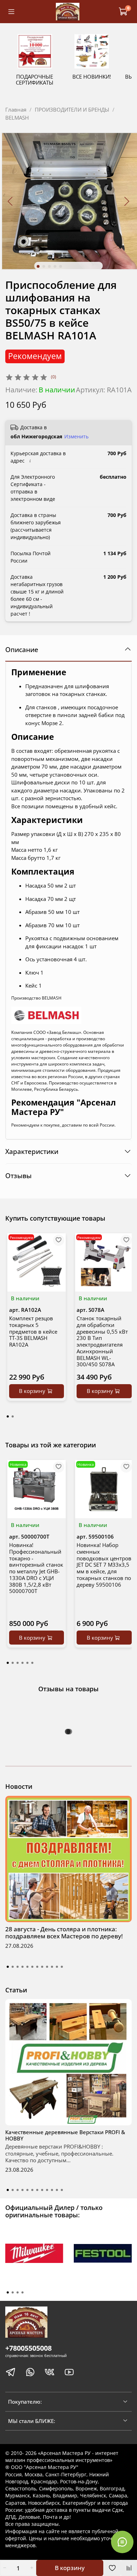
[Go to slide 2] (44, 266)
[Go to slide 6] (32, 1967)
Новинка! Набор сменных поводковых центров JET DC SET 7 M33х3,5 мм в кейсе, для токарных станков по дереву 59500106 (104, 1565)
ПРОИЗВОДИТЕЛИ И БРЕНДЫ (72, 109)
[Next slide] (127, 201)
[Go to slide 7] (37, 1967)
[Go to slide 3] (50, 266)
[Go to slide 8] (42, 1967)
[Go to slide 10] (52, 1967)
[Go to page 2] (13, 1416)
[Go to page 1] (8, 1416)
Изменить (76, 437)
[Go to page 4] (22, 1663)
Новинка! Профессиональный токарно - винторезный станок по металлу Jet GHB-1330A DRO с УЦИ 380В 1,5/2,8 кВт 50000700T (36, 1568)
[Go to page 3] (18, 1663)
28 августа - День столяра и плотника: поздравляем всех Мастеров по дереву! (64, 1933)
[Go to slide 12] (62, 1967)
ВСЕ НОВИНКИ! (92, 77)
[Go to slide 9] (47, 1967)
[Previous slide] (11, 201)
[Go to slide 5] (61, 266)
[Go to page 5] (27, 1663)
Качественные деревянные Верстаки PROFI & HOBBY (65, 2135)
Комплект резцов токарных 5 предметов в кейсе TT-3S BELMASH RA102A (33, 1331)
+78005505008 (28, 2348)
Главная (16, 109)
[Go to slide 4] (55, 266)
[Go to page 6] (32, 1663)
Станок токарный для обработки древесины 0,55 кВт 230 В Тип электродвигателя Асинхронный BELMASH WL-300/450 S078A (102, 1341)
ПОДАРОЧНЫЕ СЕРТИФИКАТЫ (35, 80)
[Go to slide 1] (38, 266)
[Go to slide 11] (57, 1967)
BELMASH (17, 118)
